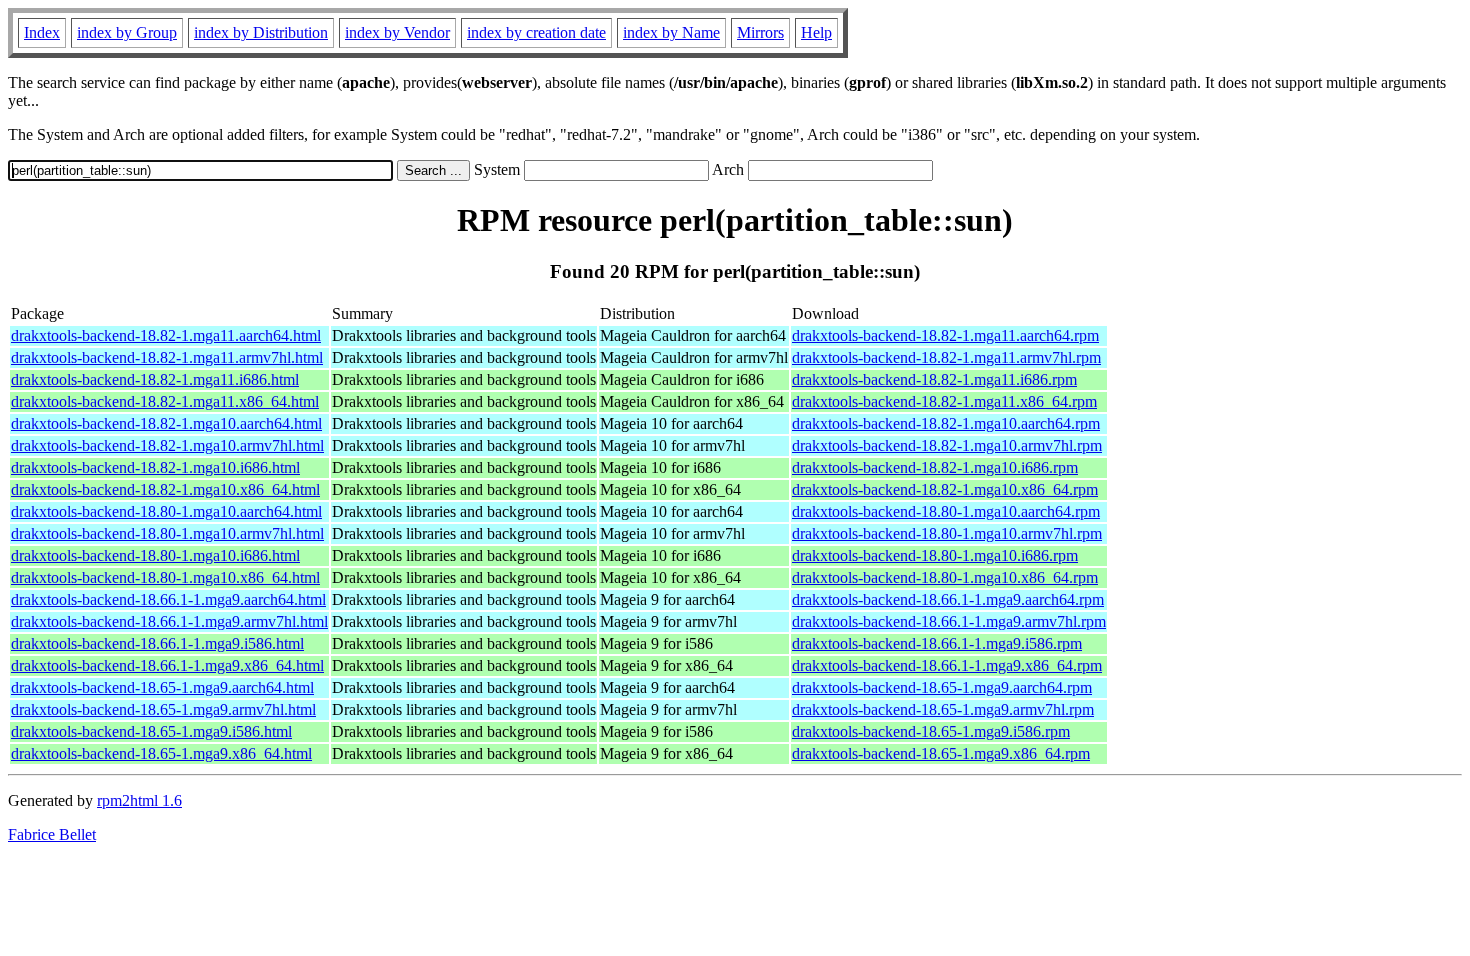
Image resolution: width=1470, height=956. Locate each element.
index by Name (671, 32)
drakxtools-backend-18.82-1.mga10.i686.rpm (935, 467)
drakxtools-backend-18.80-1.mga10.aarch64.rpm (946, 511)
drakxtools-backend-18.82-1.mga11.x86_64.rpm (944, 401)
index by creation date (536, 32)
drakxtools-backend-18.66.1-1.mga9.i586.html (157, 643)
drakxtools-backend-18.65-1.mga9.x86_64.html (161, 753)
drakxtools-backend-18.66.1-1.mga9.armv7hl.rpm (949, 621)
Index (42, 32)
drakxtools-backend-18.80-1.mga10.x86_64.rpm (945, 577)
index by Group (127, 32)
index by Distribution (261, 32)
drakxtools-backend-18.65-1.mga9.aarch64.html (162, 687)
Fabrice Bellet (52, 834)
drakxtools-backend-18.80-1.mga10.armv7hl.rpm (947, 533)
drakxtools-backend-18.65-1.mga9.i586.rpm (931, 731)
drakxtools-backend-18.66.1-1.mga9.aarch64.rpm (948, 599)
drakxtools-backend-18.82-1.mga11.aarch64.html (166, 335)
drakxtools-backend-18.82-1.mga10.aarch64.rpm (946, 423)
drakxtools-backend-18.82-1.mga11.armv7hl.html (167, 357)
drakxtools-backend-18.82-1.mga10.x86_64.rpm (945, 489)
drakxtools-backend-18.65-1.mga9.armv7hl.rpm (943, 709)
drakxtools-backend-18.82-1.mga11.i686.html (155, 379)
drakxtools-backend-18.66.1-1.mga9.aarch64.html (168, 599)
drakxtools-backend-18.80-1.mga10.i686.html (155, 555)
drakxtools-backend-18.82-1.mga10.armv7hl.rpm (947, 445)
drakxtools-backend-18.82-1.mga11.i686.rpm (934, 379)
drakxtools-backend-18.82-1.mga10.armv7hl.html (167, 445)
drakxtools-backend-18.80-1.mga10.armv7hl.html (167, 533)
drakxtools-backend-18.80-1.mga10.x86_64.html (165, 577)
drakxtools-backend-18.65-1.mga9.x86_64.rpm (941, 753)
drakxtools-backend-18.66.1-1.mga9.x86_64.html (167, 665)
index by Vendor (397, 32)
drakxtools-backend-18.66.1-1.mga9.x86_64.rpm (947, 665)
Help (816, 32)
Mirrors (760, 32)
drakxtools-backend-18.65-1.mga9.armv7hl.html (163, 709)
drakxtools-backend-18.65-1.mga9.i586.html (151, 731)
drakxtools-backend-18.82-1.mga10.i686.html (155, 467)
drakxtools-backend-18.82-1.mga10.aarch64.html (166, 423)
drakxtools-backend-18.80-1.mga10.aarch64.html (166, 511)
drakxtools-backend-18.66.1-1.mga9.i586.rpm (937, 643)
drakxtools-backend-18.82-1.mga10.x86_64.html (165, 489)
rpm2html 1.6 (139, 800)
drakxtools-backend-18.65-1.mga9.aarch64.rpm (942, 687)
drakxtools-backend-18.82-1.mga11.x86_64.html (165, 401)
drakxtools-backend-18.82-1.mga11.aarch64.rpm (945, 335)
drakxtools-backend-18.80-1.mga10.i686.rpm (935, 555)
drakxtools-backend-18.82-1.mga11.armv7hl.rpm (946, 357)
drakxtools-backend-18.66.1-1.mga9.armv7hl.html (169, 621)
